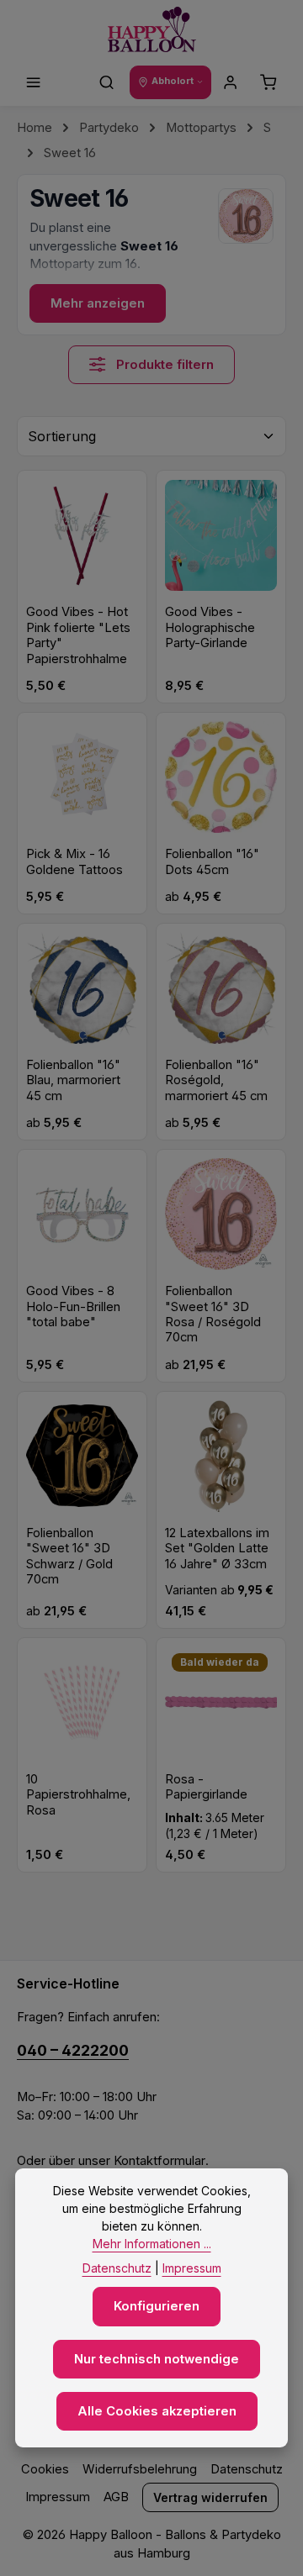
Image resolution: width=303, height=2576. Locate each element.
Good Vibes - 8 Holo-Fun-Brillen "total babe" (73, 1306)
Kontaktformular (159, 2161)
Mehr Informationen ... (152, 2244)
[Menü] (34, 82)
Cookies (45, 2469)
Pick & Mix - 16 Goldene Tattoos (74, 861)
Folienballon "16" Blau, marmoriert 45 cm (73, 1080)
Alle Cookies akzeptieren (157, 2411)
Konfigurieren (157, 2306)
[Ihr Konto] (231, 82)
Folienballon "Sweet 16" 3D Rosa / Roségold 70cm (213, 1314)
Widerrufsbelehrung (140, 2469)
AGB (116, 2497)
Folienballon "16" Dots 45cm (212, 861)
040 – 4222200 (73, 2050)
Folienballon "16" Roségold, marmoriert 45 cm (216, 1080)
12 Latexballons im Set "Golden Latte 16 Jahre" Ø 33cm (217, 1549)
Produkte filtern (163, 365)
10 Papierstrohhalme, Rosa (78, 1795)
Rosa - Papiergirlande (206, 1787)
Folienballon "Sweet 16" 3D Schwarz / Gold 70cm (69, 1556)
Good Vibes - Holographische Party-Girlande (210, 627)
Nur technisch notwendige (157, 2359)
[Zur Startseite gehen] (152, 30)
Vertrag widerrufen (210, 2497)
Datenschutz (247, 2469)
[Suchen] (107, 82)
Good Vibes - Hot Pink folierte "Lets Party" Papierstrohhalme (78, 635)
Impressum (58, 2497)
